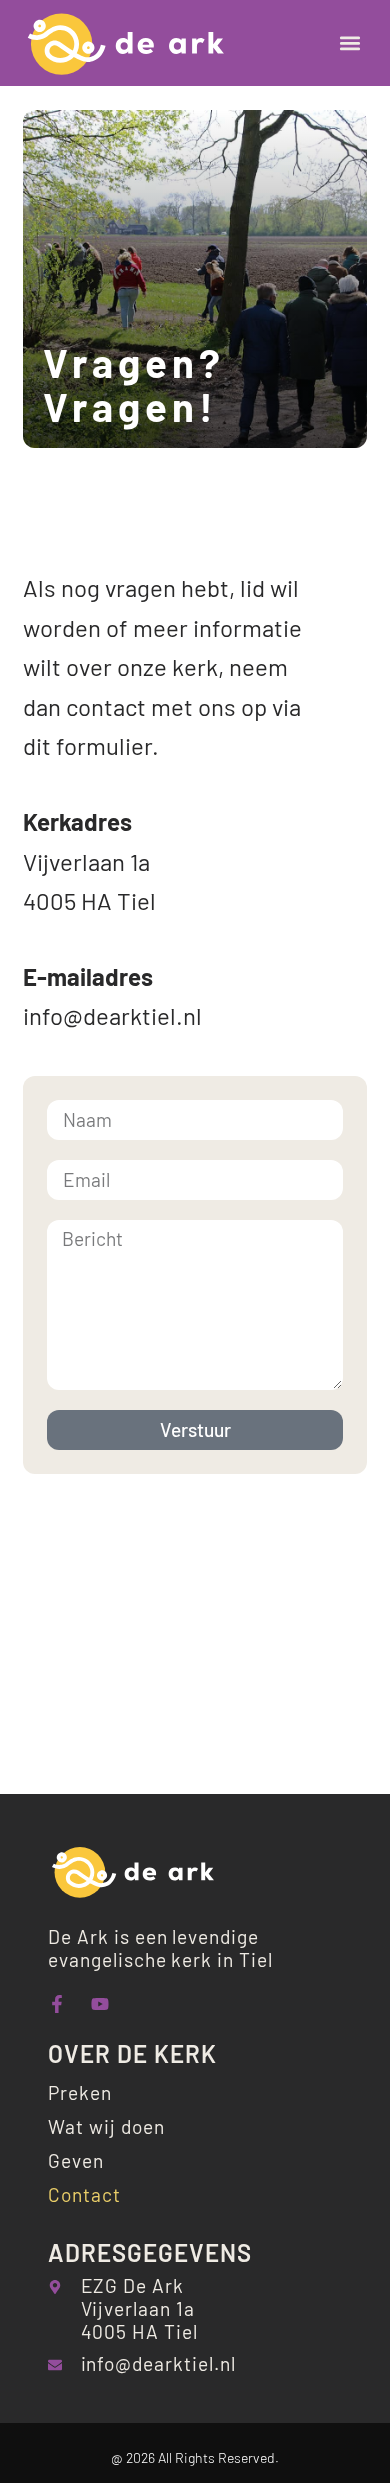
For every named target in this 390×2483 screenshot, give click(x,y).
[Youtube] (100, 2004)
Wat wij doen (106, 2126)
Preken (80, 2092)
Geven (76, 2160)
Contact (84, 2194)
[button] (350, 43)
